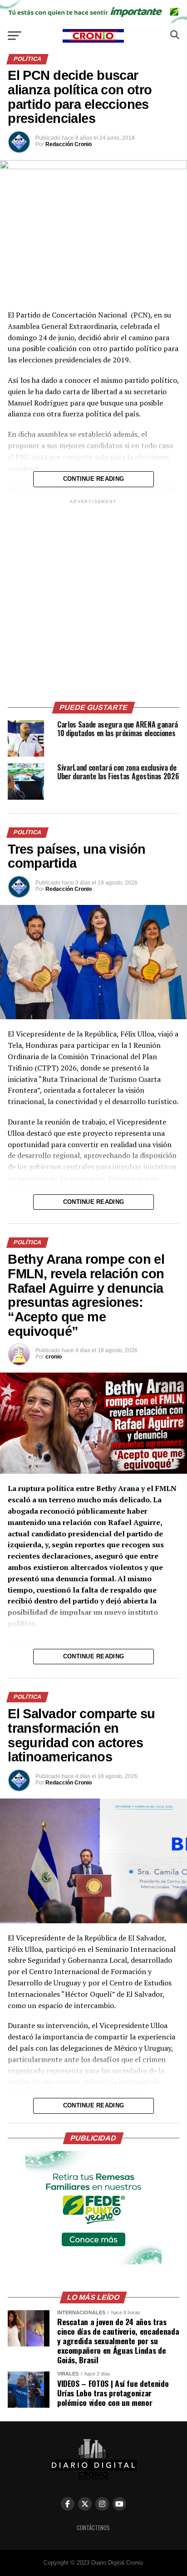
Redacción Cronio (69, 144)
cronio (54, 1357)
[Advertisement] (93, 599)
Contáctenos (93, 2528)
